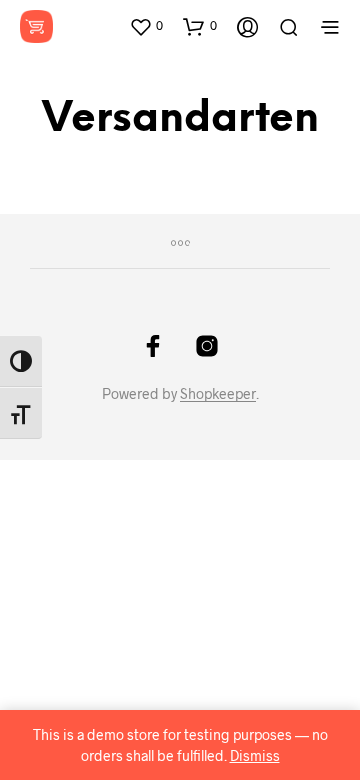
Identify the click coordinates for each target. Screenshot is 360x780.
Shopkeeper (218, 394)
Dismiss (255, 755)
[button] (146, 26)
